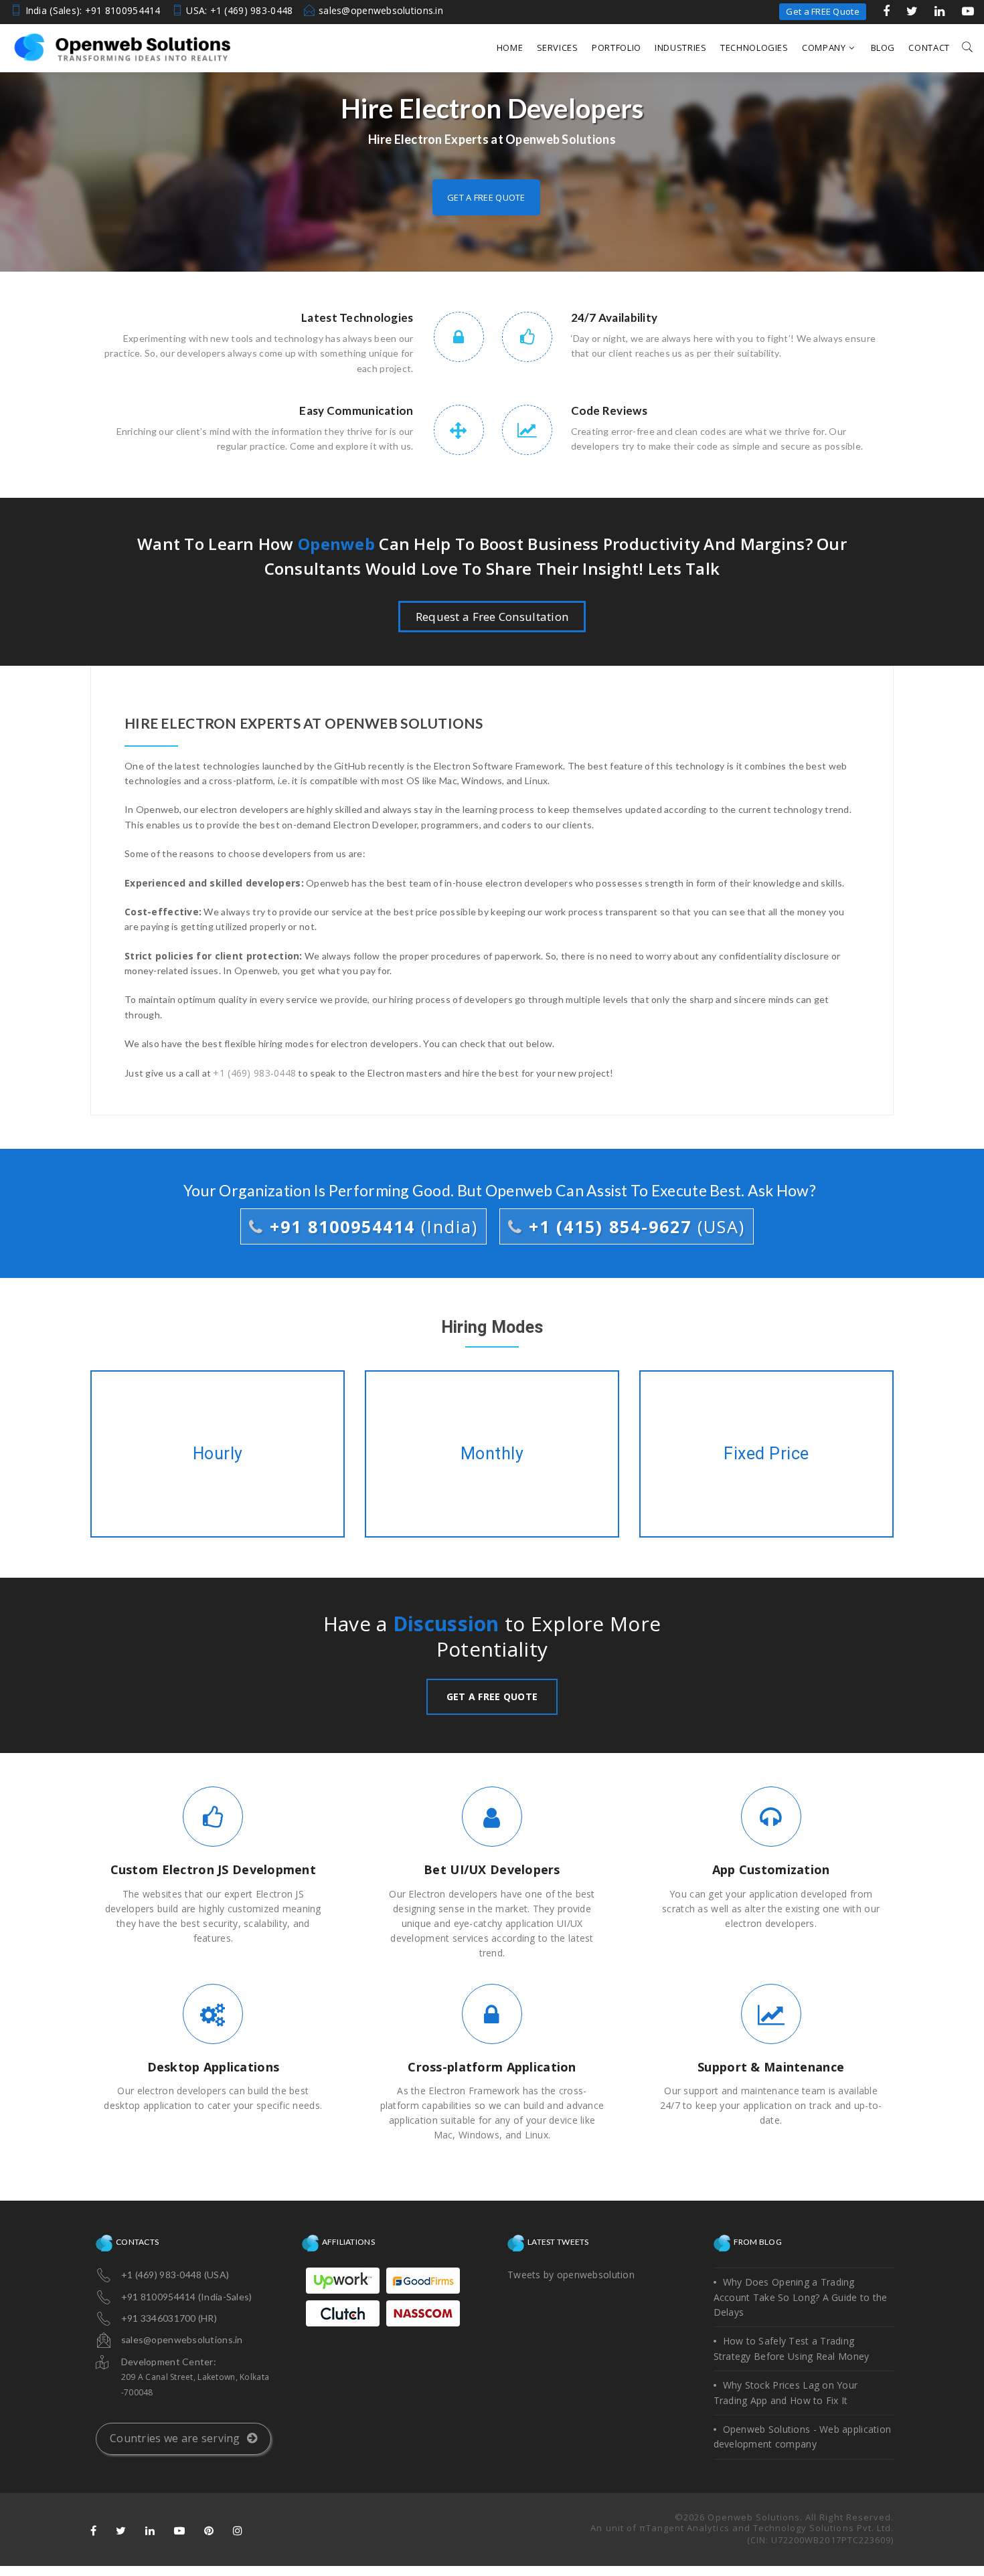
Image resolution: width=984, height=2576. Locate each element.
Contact (929, 48)
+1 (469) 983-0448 (254, 1073)
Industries (681, 48)
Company (824, 48)
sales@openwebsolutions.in (381, 10)
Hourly (217, 1454)
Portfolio (617, 48)
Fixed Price (766, 1454)
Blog (883, 48)
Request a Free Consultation (492, 617)
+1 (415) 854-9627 (634, 1226)
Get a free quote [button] (486, 197)
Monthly (492, 1454)
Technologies (754, 48)
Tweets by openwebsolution (571, 2275)
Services (558, 48)
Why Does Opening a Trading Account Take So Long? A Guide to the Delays (801, 2297)
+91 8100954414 (371, 1226)
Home (510, 48)
